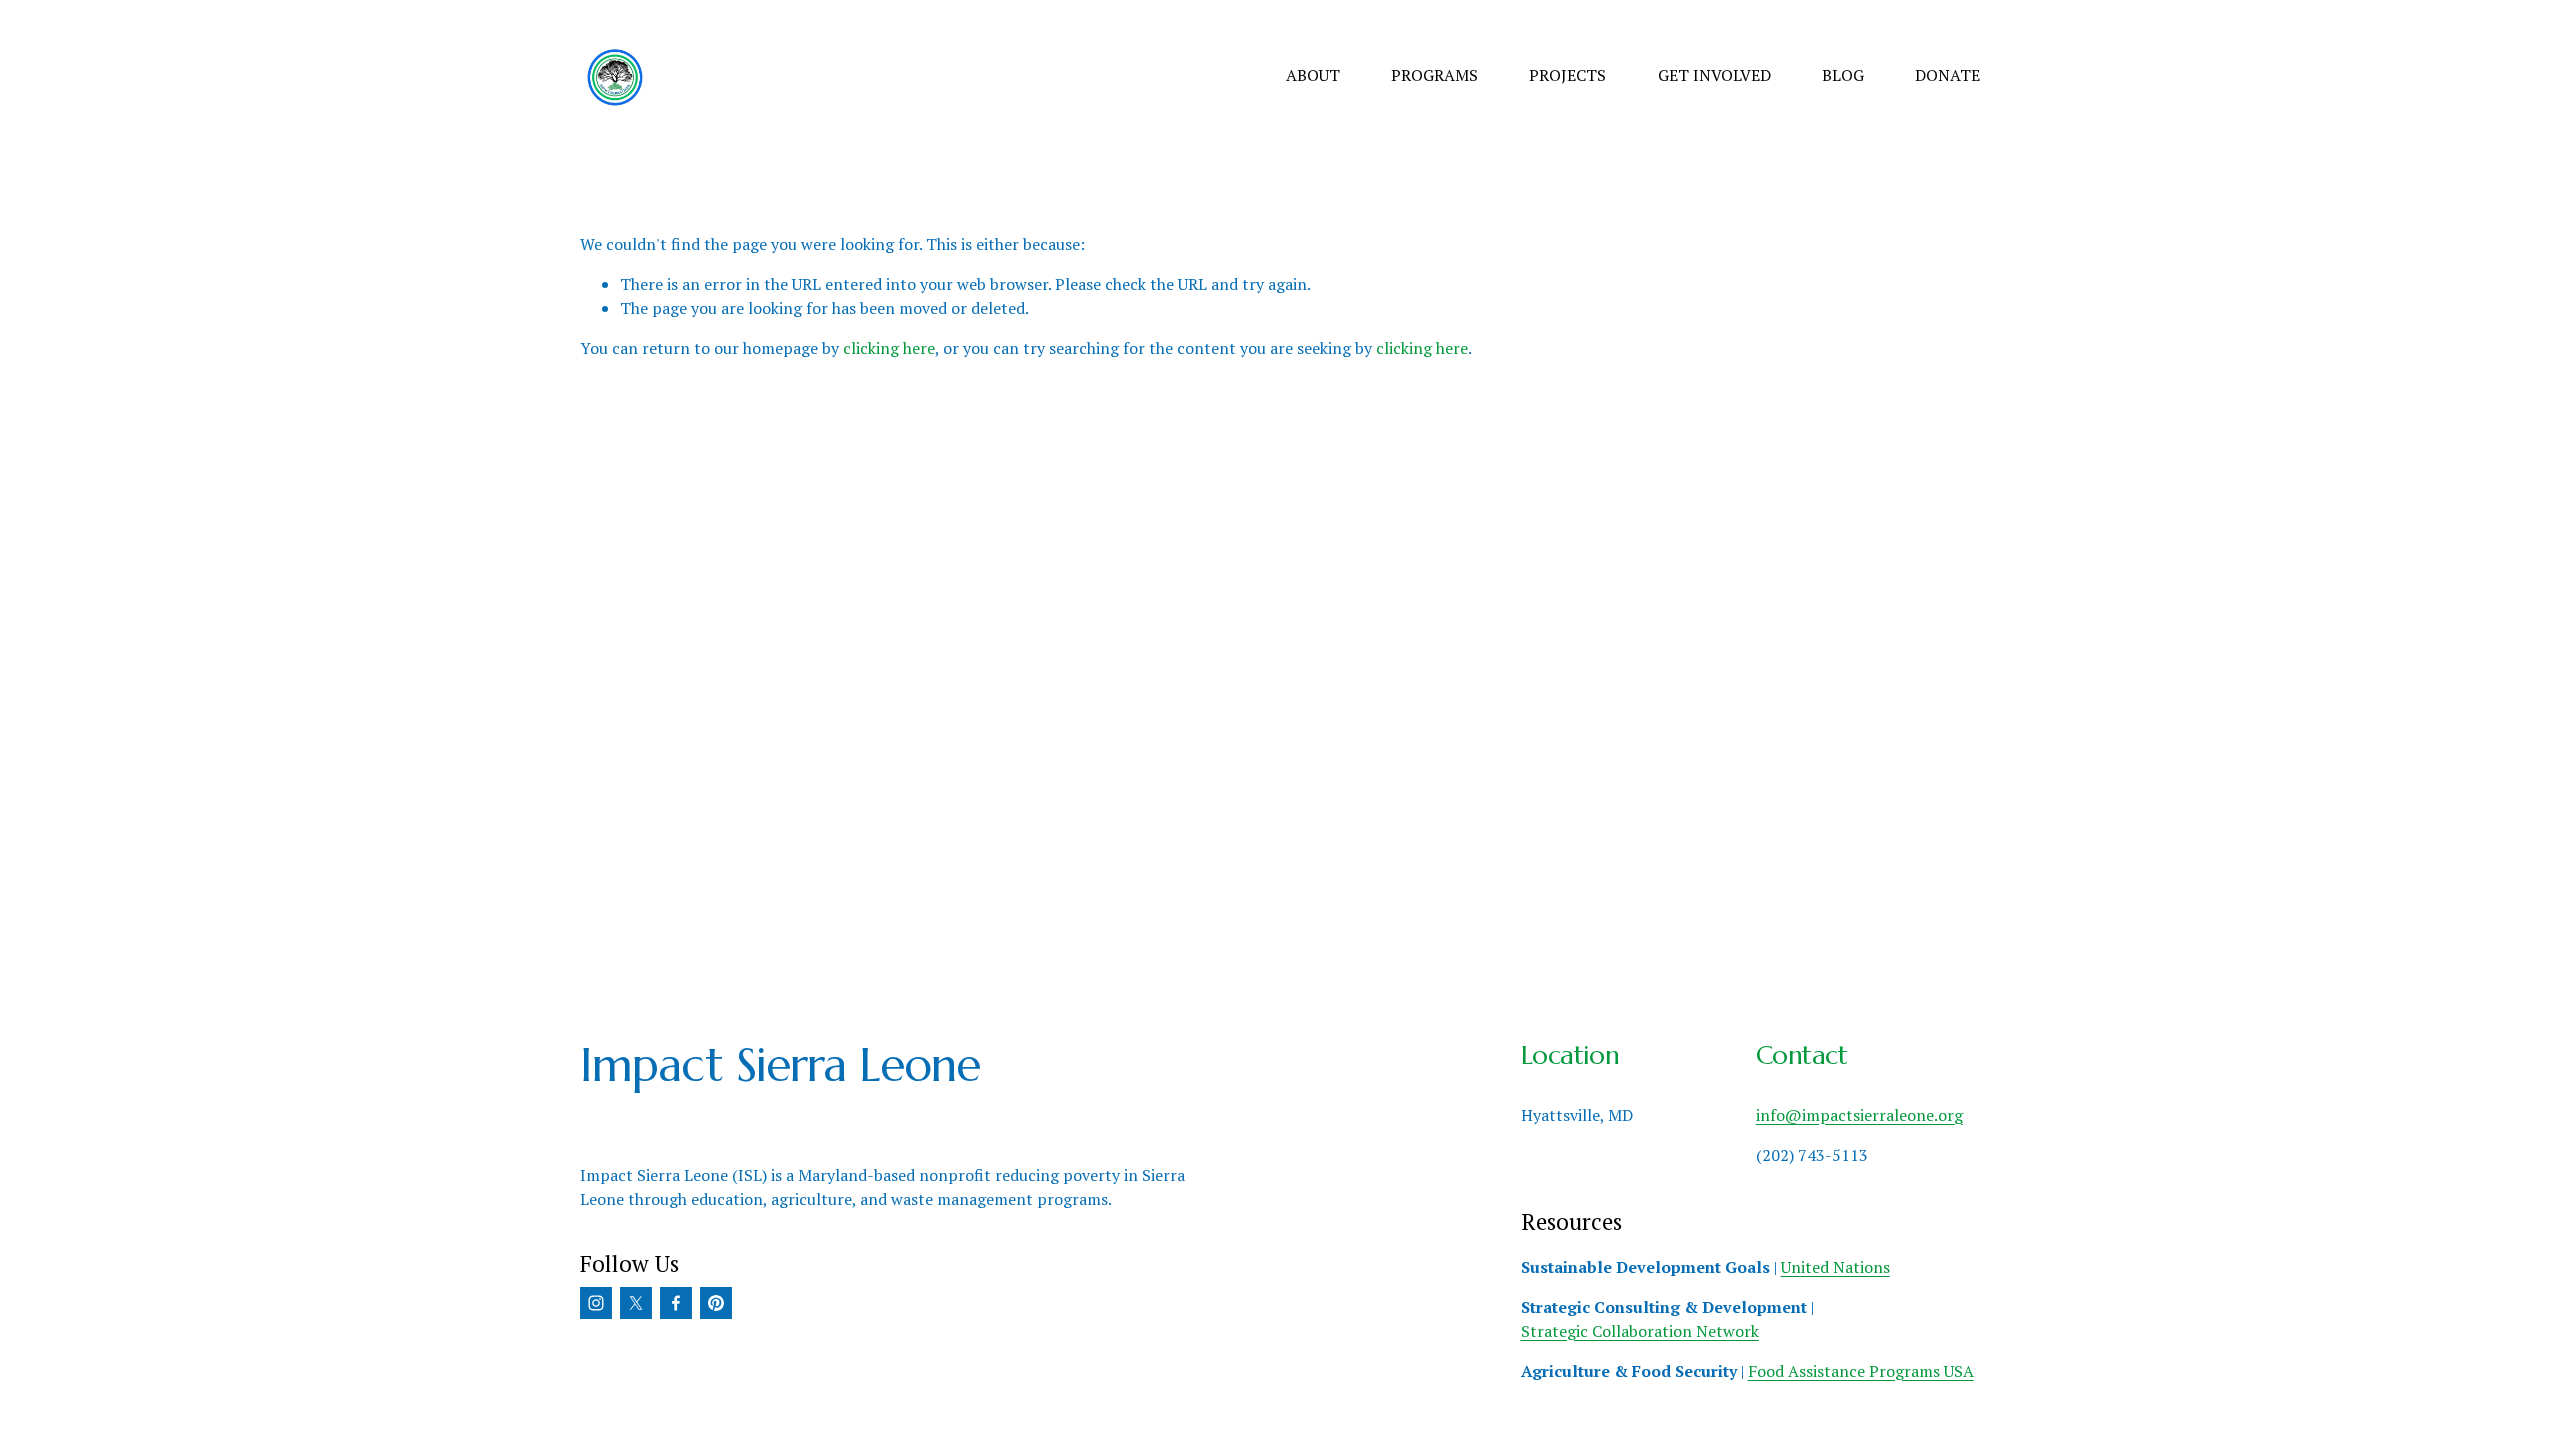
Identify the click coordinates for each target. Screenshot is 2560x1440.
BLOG (1843, 75)
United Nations (1835, 1267)
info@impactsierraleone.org (1859, 1115)
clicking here (889, 348)
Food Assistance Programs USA (1861, 1371)
